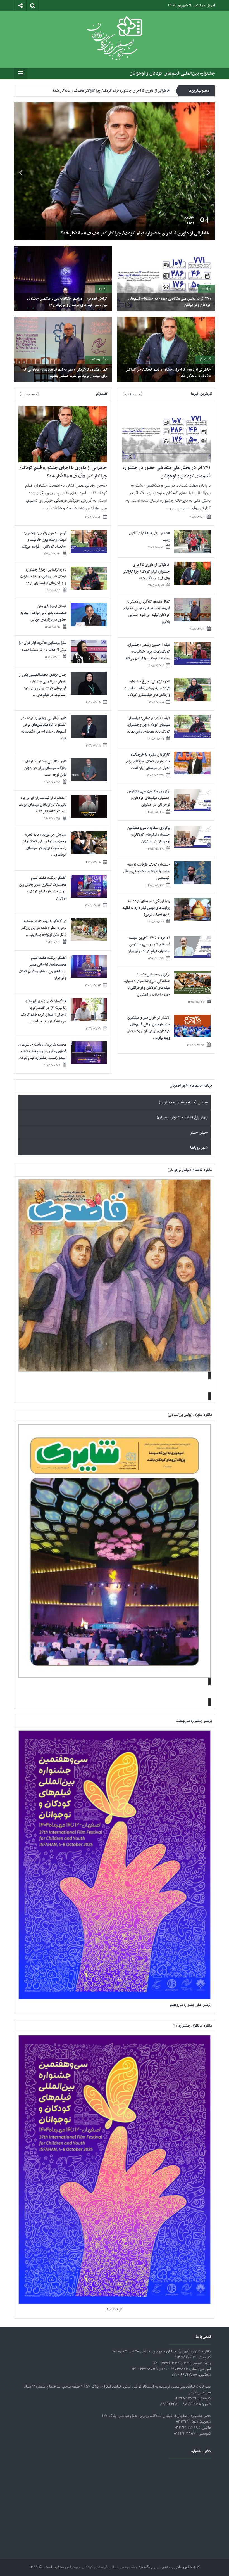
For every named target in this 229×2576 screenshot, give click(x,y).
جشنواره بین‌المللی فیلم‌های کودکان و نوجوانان (172, 74)
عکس (103, 288)
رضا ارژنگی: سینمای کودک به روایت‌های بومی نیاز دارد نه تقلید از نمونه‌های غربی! (146, 908)
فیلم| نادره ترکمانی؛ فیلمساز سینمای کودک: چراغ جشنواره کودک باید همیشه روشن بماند (149, 725)
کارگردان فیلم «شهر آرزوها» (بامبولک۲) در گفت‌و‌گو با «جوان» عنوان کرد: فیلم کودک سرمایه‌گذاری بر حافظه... (44, 1011)
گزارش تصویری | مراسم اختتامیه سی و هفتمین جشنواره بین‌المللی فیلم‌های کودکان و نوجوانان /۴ (67, 302)
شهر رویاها (199, 1148)
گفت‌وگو (205, 359)
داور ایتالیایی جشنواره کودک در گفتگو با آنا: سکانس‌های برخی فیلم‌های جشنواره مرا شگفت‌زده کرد (44, 728)
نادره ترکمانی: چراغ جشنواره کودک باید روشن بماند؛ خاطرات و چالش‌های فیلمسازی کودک (147, 688)
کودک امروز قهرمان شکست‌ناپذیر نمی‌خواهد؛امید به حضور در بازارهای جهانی (43, 613)
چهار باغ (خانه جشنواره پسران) (182, 1118)
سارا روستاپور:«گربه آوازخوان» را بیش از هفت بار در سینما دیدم (43, 646)
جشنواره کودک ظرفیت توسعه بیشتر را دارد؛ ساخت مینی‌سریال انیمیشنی (147, 871)
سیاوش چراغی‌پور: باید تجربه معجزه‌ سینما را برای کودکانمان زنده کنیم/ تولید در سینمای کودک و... (45, 845)
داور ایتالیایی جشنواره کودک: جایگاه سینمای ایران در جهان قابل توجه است (45, 768)
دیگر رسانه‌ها (98, 359)
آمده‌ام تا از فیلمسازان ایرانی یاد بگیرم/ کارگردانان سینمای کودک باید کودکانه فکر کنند (43, 805)
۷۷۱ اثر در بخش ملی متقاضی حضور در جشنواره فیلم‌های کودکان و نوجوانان (140, 233)
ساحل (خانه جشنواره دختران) (183, 1102)
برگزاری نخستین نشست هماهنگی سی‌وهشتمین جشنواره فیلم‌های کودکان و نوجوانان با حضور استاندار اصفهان (147, 984)
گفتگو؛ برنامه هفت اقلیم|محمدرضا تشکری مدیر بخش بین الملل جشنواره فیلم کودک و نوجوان (43, 888)
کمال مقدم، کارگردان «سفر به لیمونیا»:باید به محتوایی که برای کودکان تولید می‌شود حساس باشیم (98, 91)
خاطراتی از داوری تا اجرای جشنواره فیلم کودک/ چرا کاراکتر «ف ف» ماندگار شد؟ (168, 373)
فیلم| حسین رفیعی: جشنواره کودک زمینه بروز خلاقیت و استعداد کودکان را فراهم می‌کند (147, 652)
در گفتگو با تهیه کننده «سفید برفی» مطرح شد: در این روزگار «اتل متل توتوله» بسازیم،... (44, 928)
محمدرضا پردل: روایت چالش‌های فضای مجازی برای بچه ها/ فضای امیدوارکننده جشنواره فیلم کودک (42, 1051)
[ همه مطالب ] (133, 394)
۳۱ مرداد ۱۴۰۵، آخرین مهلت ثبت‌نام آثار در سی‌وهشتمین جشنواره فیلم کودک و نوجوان (149, 945)
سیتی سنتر (199, 1133)
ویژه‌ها (206, 288)
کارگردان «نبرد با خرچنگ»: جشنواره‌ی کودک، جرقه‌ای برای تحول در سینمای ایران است (148, 761)
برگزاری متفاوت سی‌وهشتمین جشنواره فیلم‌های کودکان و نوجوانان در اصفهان (149, 798)
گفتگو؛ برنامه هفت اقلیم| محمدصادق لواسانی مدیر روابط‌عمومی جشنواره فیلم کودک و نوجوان (43, 968)
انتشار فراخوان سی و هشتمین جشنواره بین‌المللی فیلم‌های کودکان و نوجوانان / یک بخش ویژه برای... (148, 1028)
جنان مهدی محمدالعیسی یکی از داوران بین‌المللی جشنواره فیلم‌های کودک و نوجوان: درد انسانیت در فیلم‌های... (43, 685)
